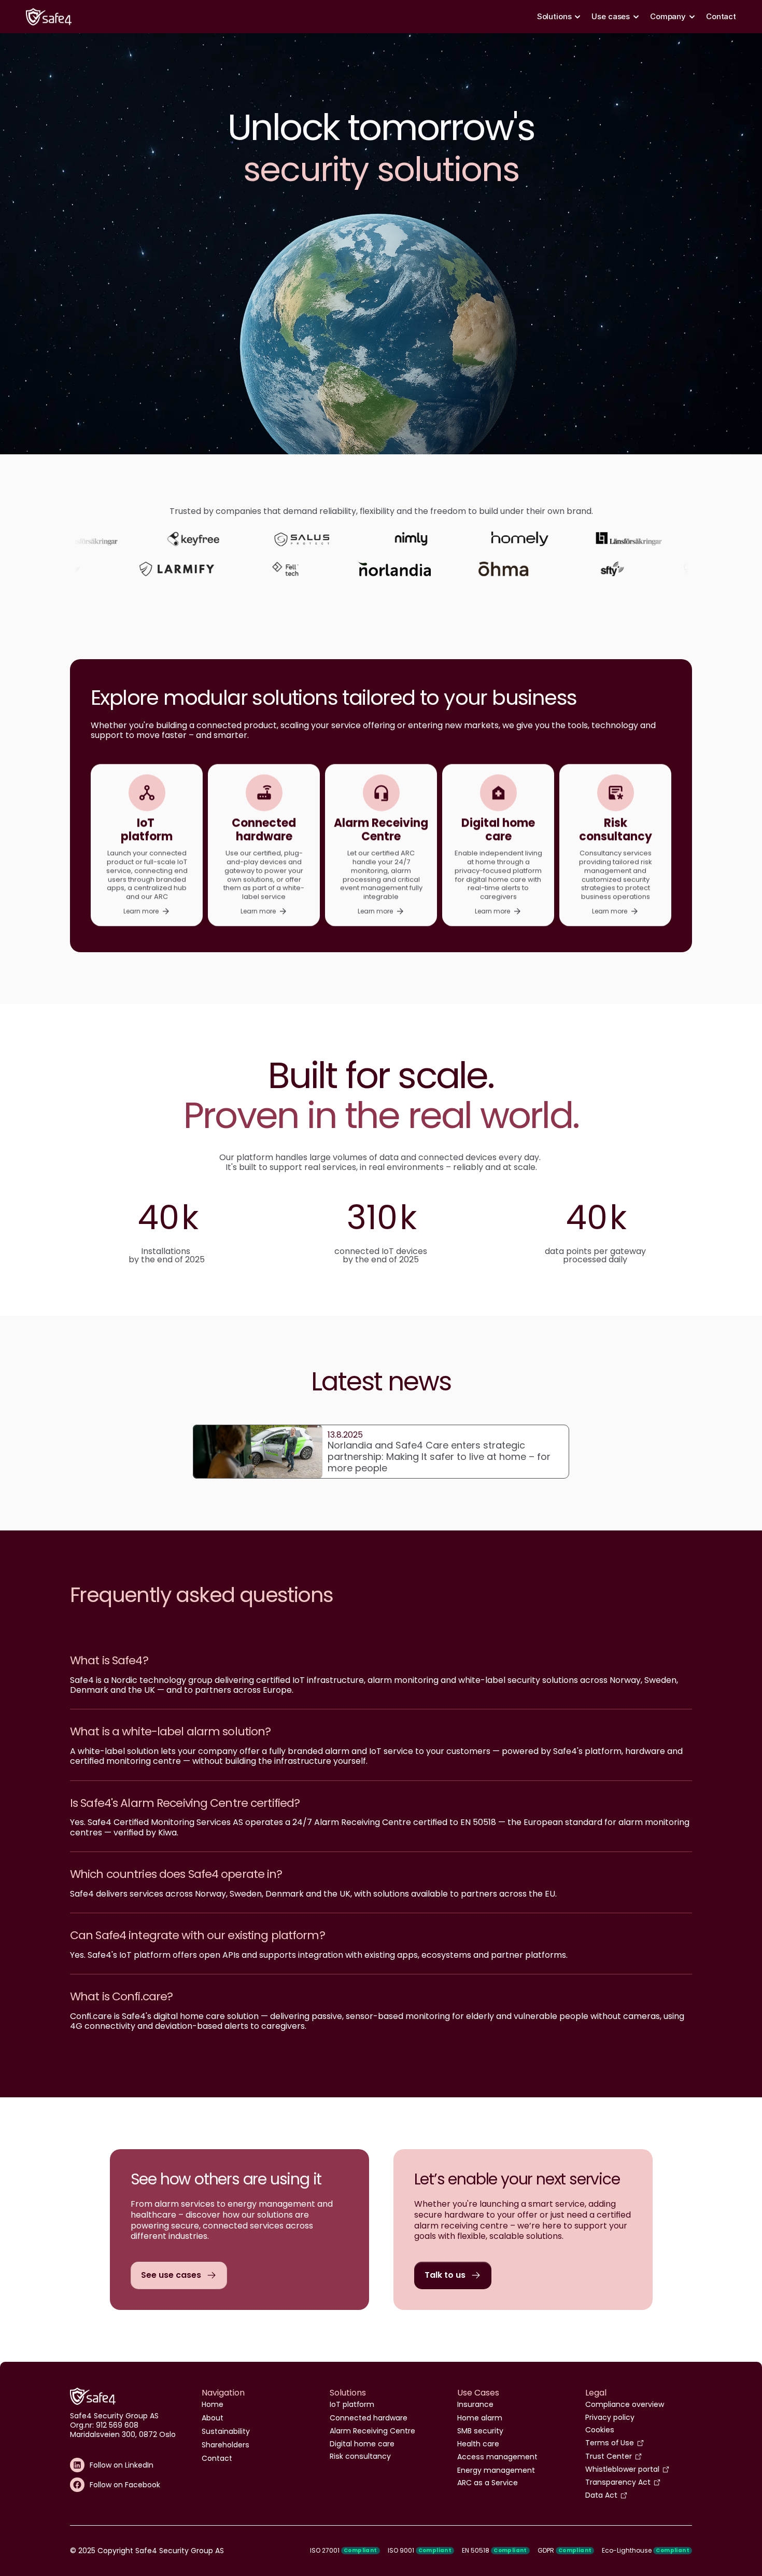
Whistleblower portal (622, 2469)
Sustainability (226, 2431)
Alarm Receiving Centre (372, 2431)
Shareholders (225, 2445)
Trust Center (609, 2456)
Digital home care (362, 2444)
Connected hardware (369, 2418)
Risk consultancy (360, 2456)
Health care (478, 2444)
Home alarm (480, 2418)
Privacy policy (610, 2417)
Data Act (601, 2495)
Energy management (496, 2470)
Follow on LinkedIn (122, 2465)
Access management (497, 2457)
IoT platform (352, 2404)
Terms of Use (610, 2443)
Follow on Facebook (125, 2485)
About (213, 2418)
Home (213, 2404)
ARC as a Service (488, 2483)
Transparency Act (618, 2482)
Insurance (475, 2404)
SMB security (480, 2431)
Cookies (600, 2430)
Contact (721, 16)
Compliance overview (625, 2404)
